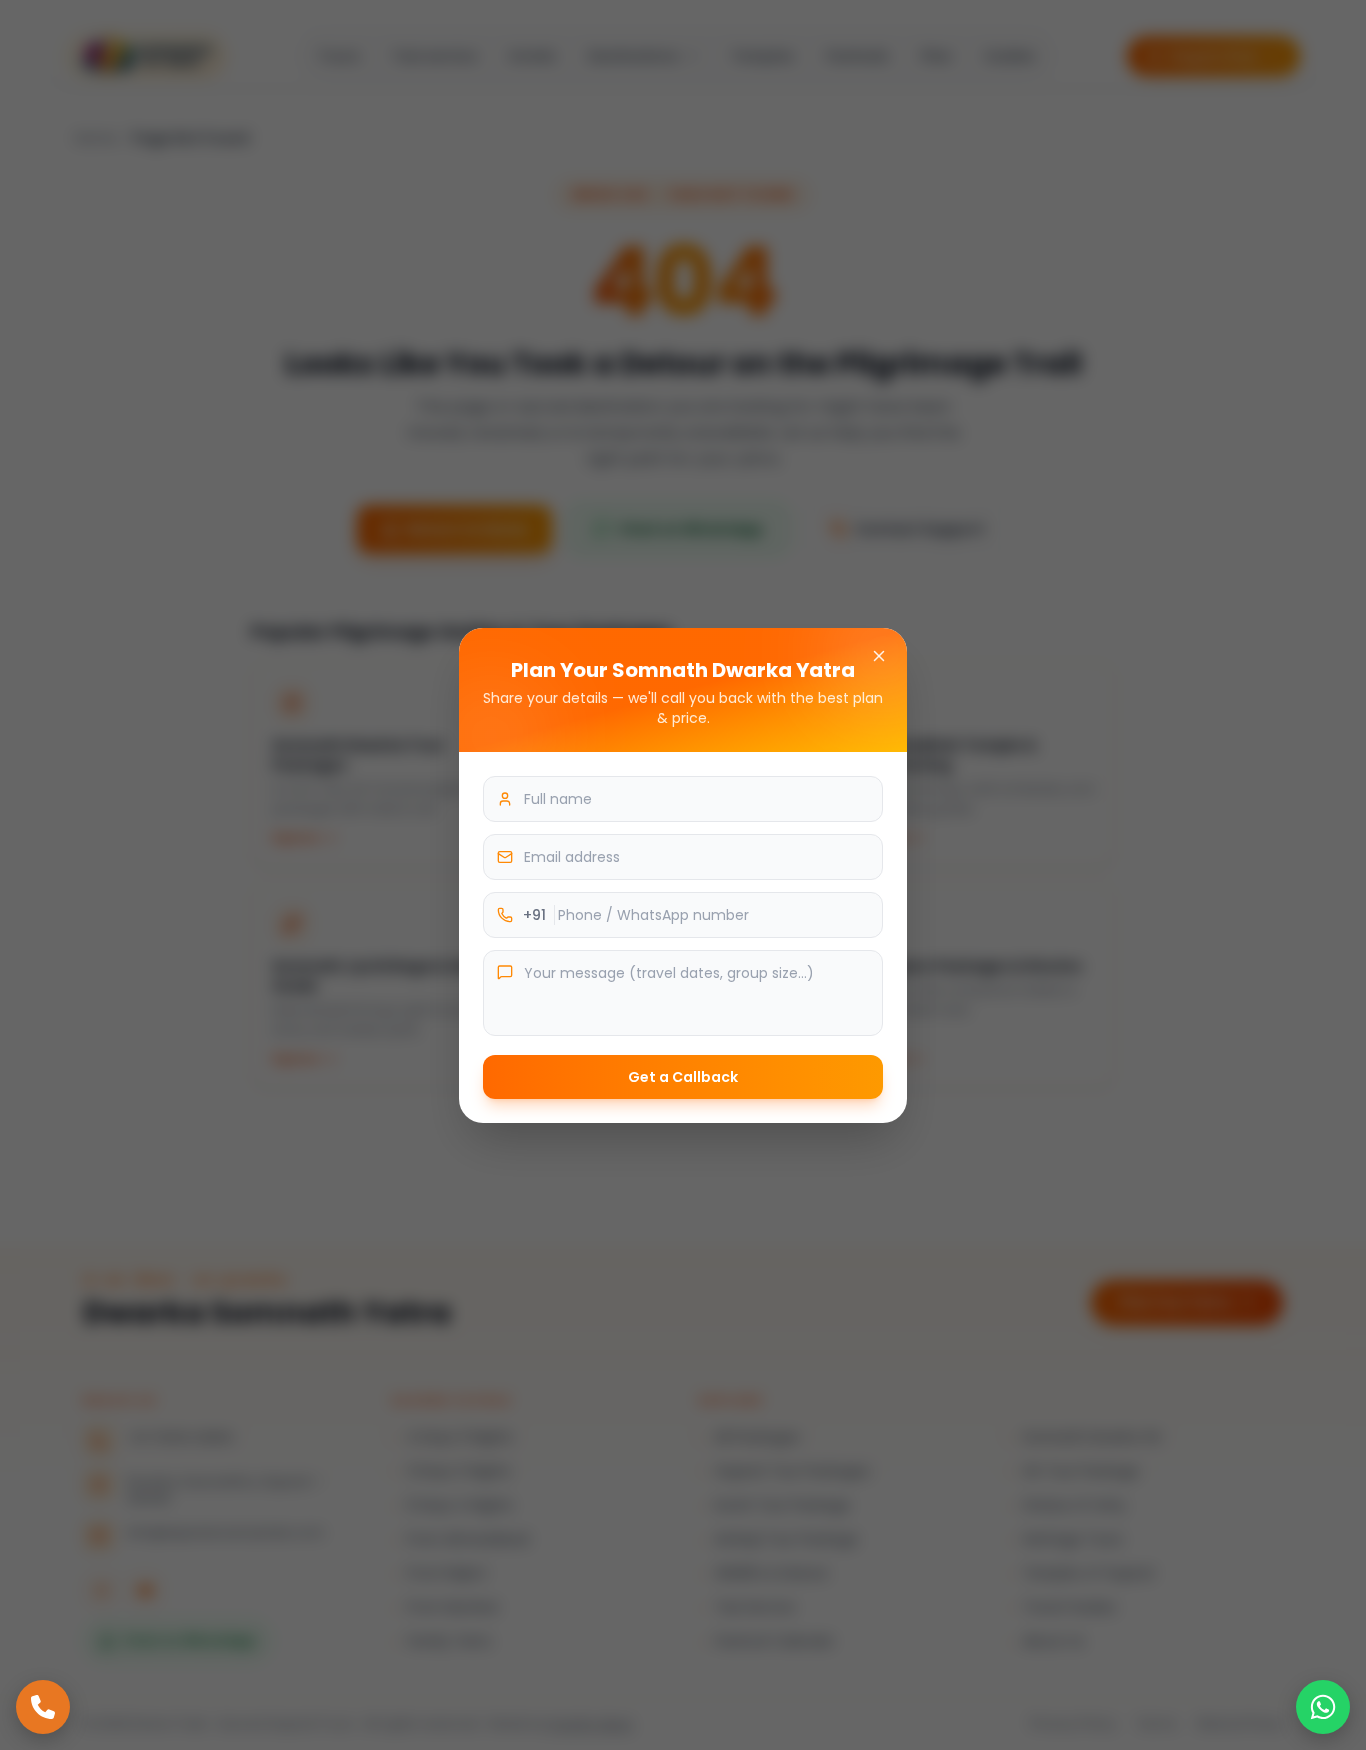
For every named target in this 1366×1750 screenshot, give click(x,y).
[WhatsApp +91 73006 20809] (1323, 1707)
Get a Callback (683, 1077)
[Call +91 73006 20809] (43, 1707)
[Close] (879, 656)
